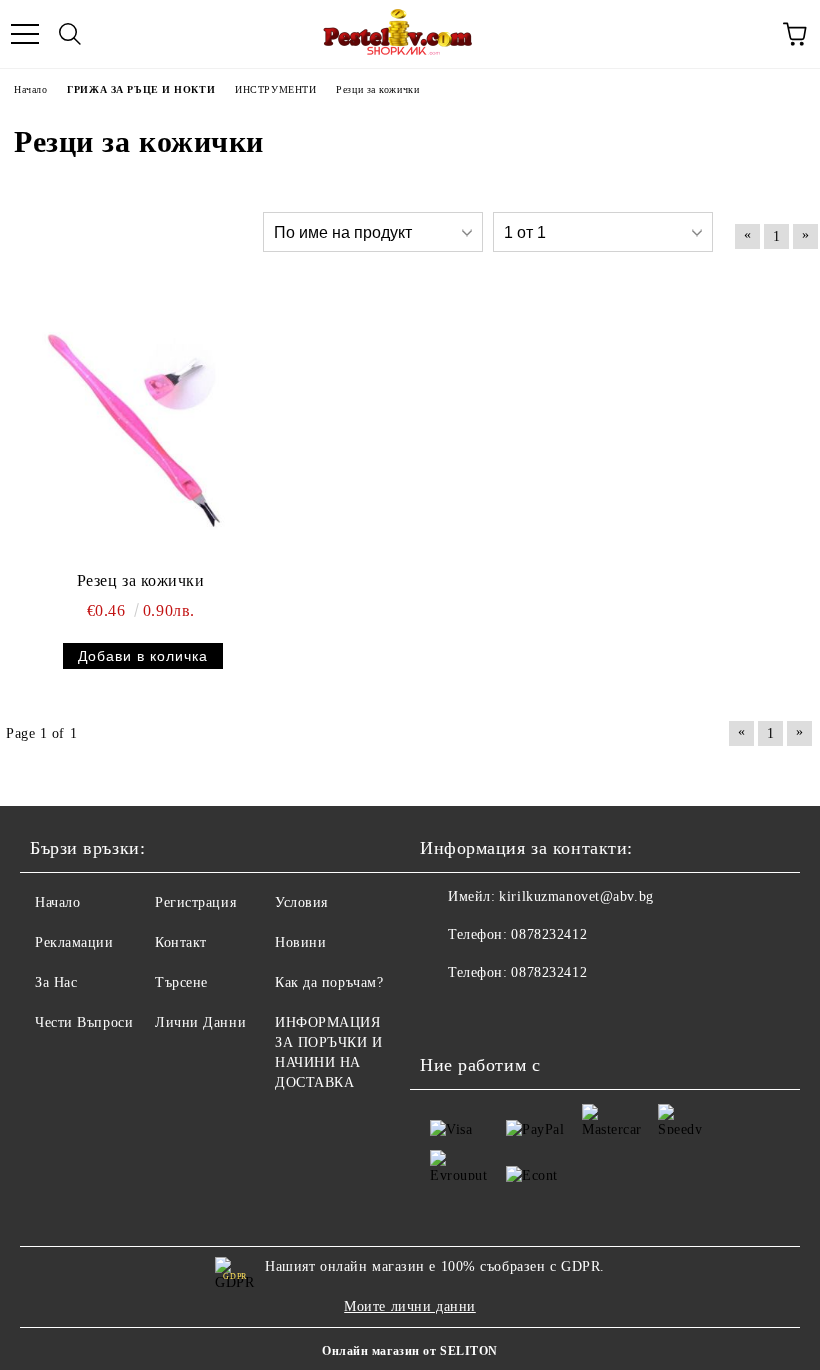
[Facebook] (446, 1013)
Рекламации (74, 942)
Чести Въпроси (84, 1022)
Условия (301, 902)
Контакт (181, 942)
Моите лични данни (410, 1306)
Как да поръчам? (329, 982)
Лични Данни (200, 1022)
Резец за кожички (141, 580)
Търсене (181, 982)
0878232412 (549, 934)
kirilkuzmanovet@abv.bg (576, 896)
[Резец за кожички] (126, 425)
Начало (57, 902)
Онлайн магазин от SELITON (410, 1351)
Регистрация (195, 902)
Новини (300, 942)
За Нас (56, 982)
